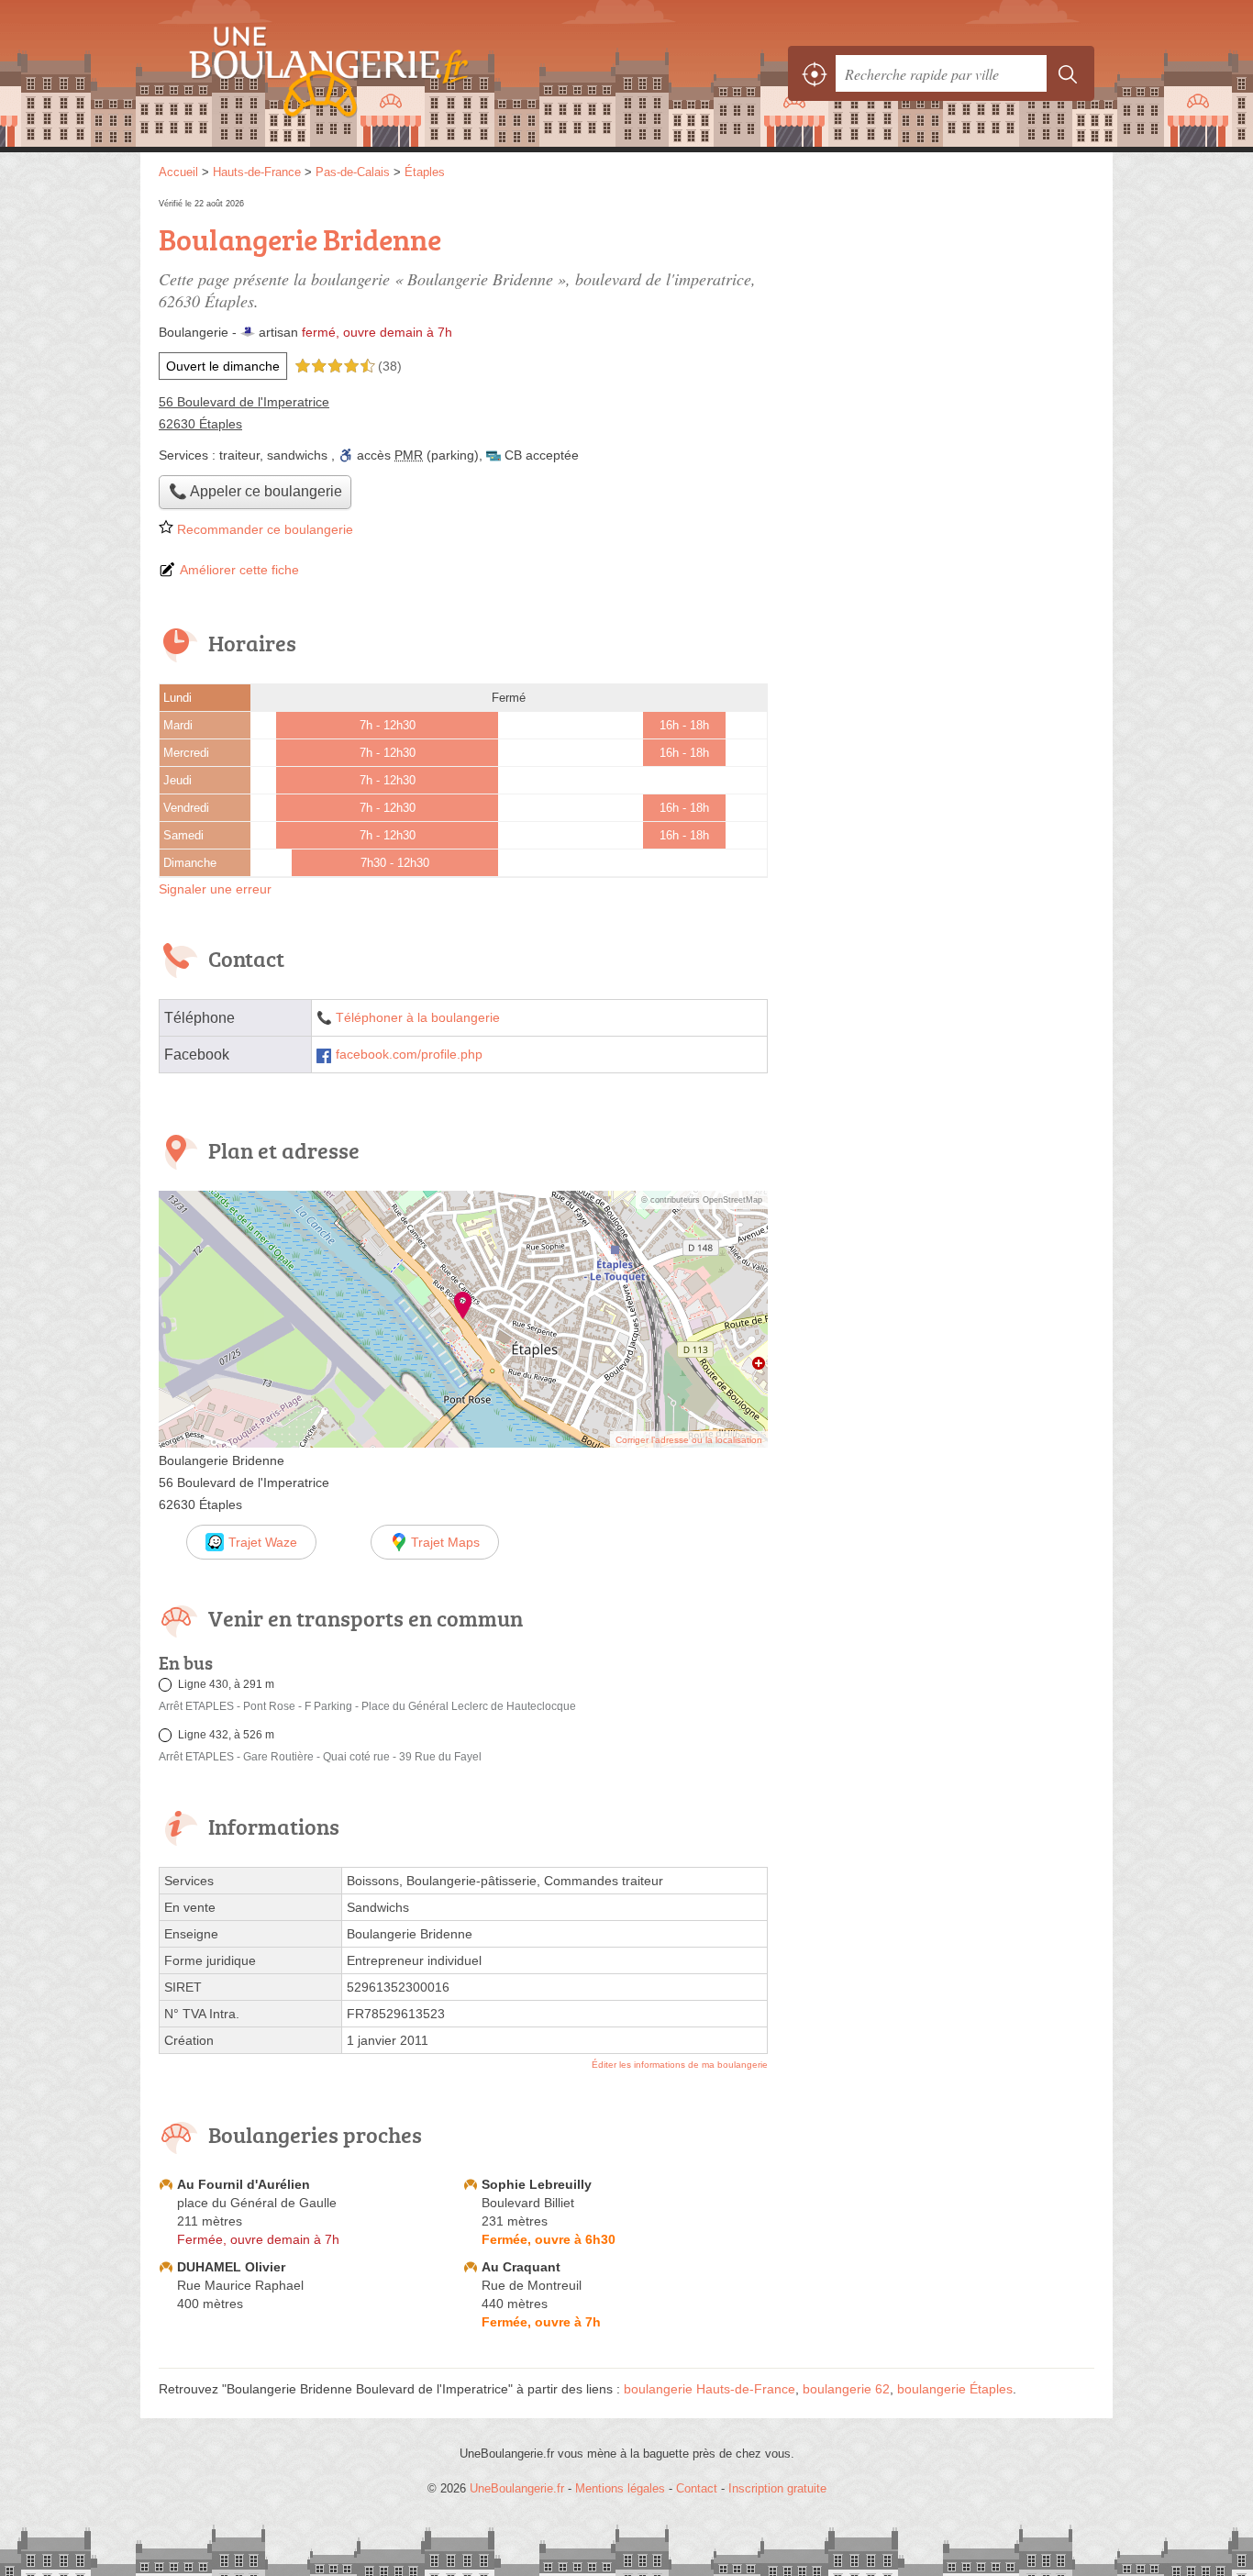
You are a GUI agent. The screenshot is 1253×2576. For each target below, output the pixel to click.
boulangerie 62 (846, 2389)
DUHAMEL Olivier (231, 2267)
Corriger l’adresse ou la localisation (689, 1440)
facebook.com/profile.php (409, 1055)
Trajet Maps (445, 1542)
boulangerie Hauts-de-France (710, 2389)
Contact (697, 2488)
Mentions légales (620, 2488)
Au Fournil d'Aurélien (244, 2184)
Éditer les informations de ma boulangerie (680, 2065)
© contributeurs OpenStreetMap (702, 1200)
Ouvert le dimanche (223, 366)
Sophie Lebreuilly (537, 2184)
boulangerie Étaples (955, 2389)
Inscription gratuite (777, 2488)
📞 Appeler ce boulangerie (255, 491)
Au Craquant (521, 2267)
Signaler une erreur (215, 889)
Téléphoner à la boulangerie (418, 1018)
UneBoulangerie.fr (360, 73)
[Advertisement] (940, 323)
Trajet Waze (263, 1542)
